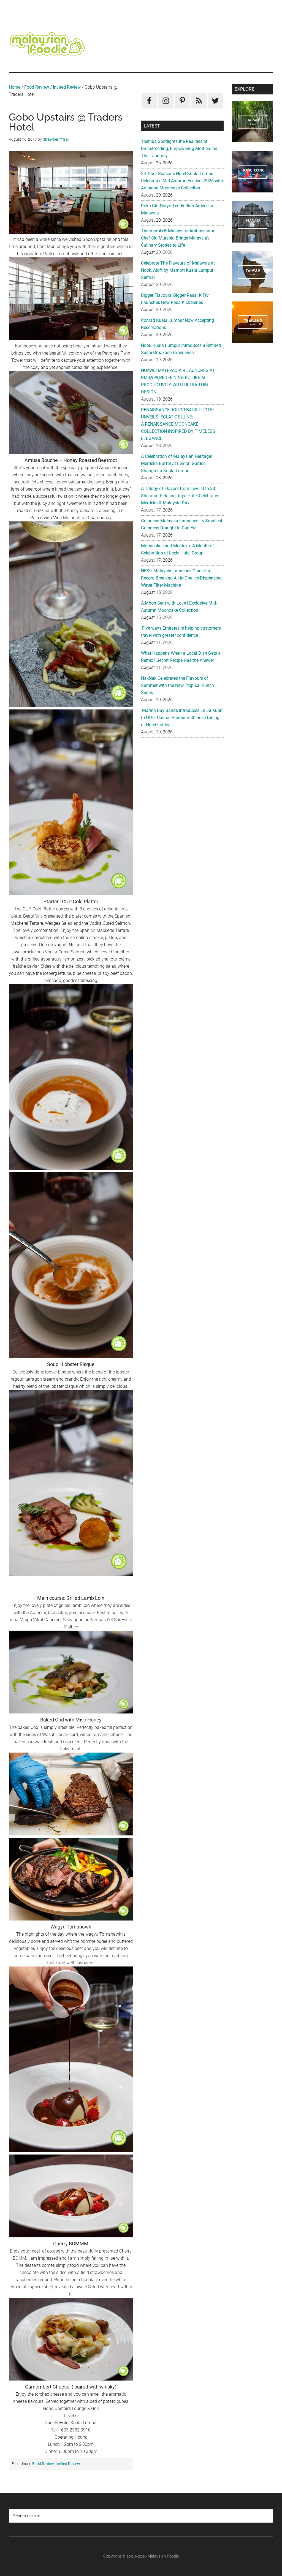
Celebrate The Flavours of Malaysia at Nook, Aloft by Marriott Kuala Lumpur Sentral (178, 270)
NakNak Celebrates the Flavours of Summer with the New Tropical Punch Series (177, 685)
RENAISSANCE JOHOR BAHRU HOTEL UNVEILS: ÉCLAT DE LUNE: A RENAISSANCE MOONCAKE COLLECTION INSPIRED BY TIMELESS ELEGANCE (178, 424)
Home (15, 87)
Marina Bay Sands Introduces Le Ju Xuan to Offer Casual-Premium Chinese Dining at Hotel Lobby (182, 718)
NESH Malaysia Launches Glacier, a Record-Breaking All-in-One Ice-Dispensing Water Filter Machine (181, 578)
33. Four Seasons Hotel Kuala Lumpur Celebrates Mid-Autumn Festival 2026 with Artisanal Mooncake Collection (182, 181)
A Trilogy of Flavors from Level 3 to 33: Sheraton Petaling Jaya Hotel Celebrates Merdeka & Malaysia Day (180, 496)
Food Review (37, 87)
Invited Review (67, 87)
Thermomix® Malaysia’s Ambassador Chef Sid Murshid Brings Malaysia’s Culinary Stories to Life (178, 238)
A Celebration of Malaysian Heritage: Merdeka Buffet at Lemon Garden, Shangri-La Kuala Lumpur (177, 463)
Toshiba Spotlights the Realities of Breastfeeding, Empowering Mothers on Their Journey (179, 149)
